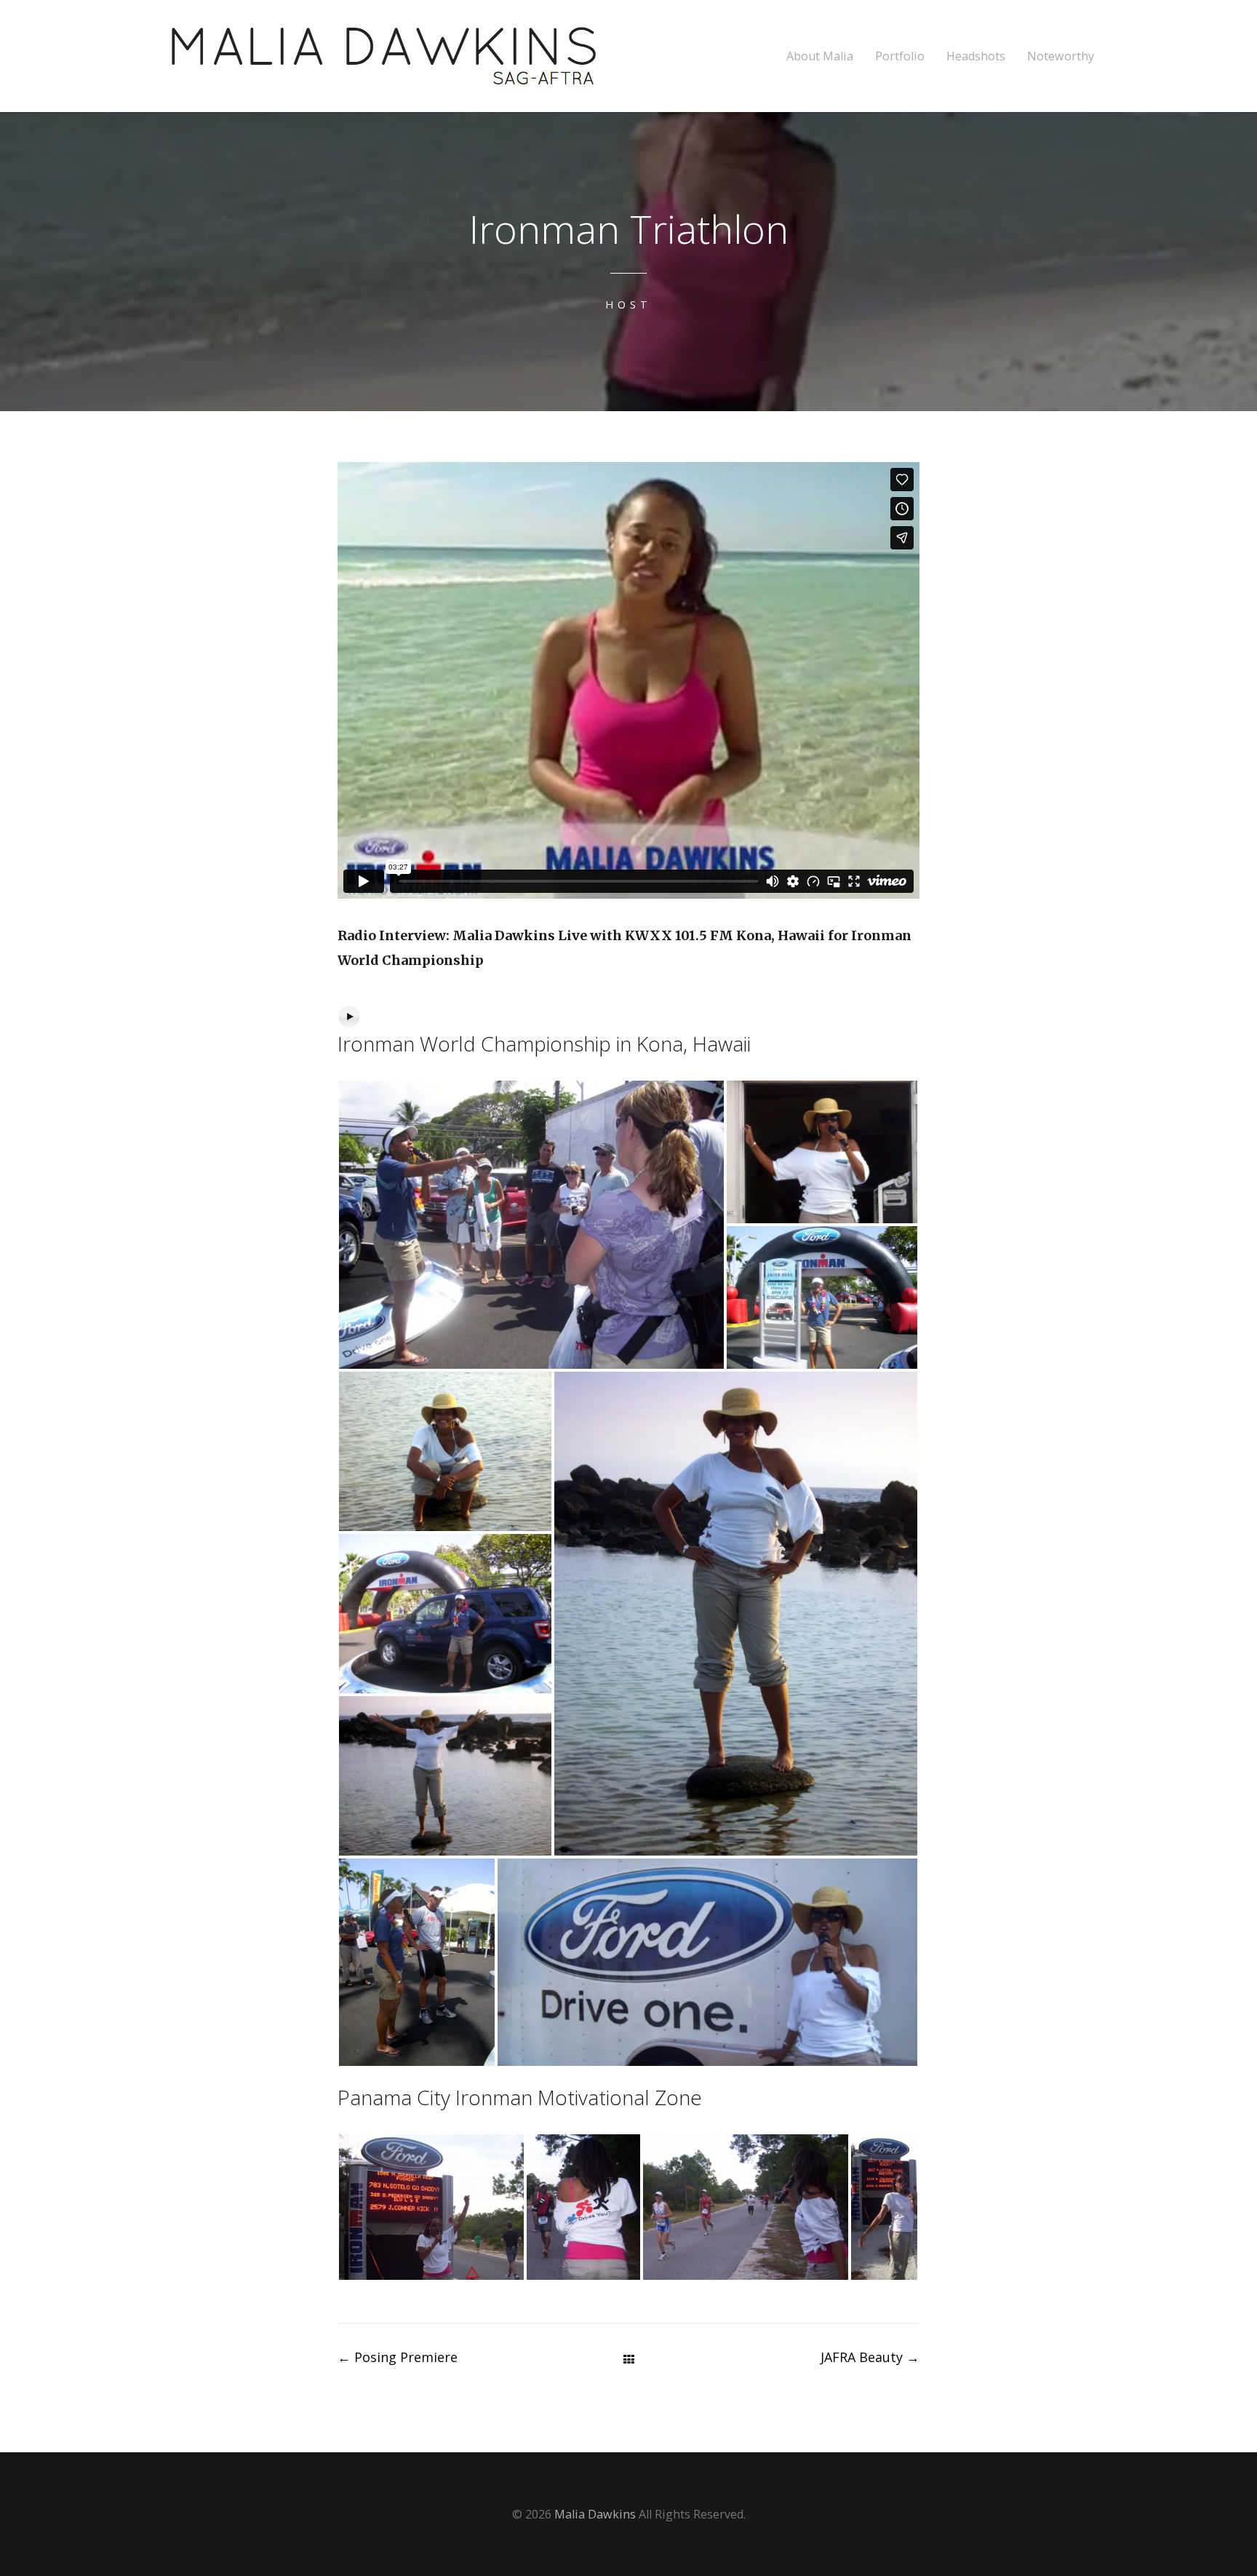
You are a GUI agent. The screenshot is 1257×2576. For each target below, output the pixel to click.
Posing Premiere (398, 2357)
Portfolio (900, 56)
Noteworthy (1061, 56)
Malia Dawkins (595, 2514)
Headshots (976, 56)
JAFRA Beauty (870, 2357)
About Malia (820, 56)
